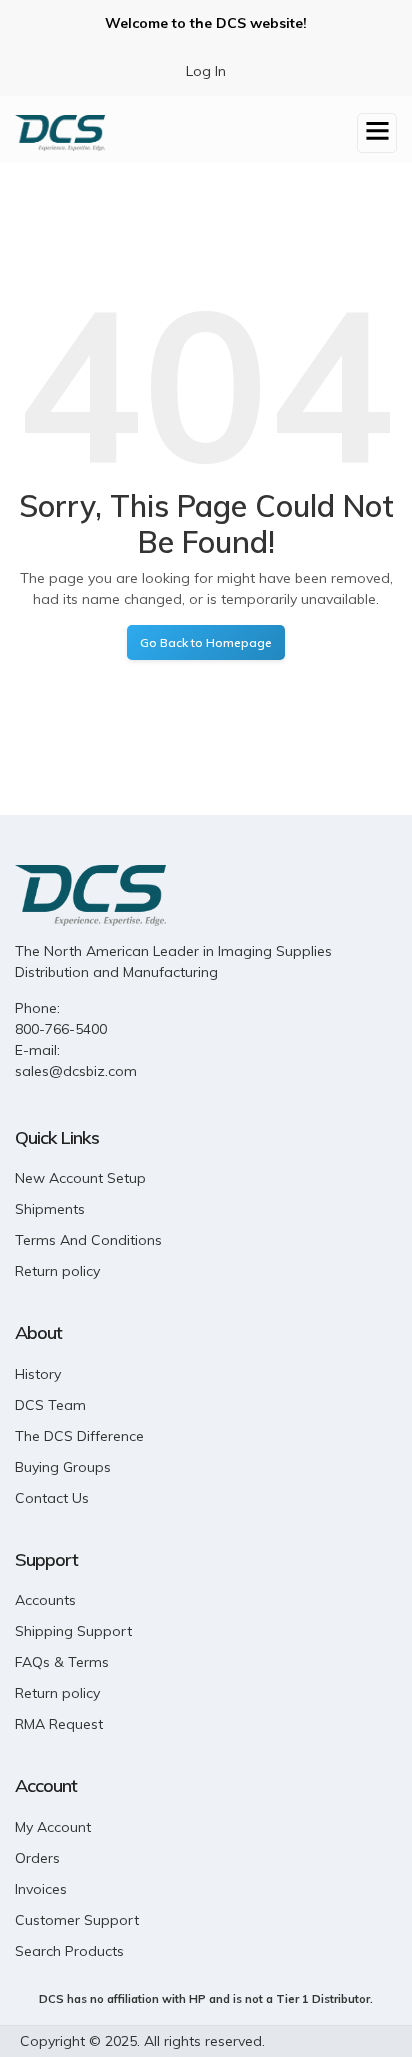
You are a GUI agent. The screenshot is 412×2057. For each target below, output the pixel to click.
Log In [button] (206, 71)
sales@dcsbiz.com (76, 1071)
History (38, 1374)
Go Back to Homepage (206, 642)
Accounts (45, 1600)
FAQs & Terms (62, 1662)
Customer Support (77, 1920)
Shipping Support (73, 1631)
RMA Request (59, 1724)
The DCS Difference (79, 1436)
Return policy (57, 1271)
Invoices (41, 1889)
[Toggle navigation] (377, 133)
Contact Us (52, 1498)
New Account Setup (80, 1178)
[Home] (60, 130)
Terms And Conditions (88, 1240)
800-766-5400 (61, 1029)
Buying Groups (63, 1467)
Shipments (50, 1209)
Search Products (69, 1951)
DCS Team (50, 1405)
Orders (37, 1858)
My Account (53, 1827)
